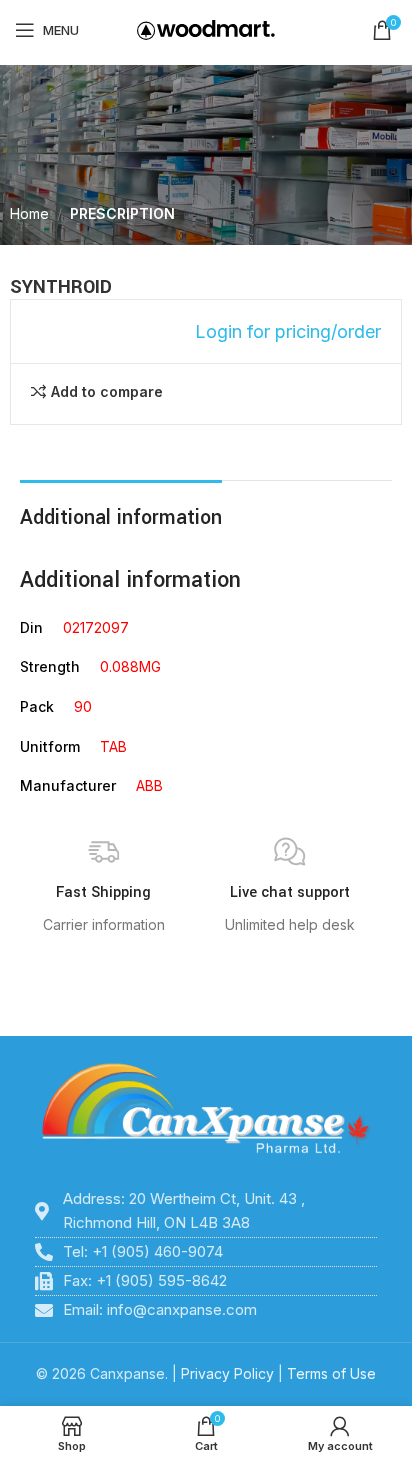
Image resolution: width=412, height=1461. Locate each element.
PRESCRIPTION (122, 213)
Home (29, 213)
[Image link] (206, 1109)
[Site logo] (206, 28)
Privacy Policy (227, 1373)
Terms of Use (331, 1373)
